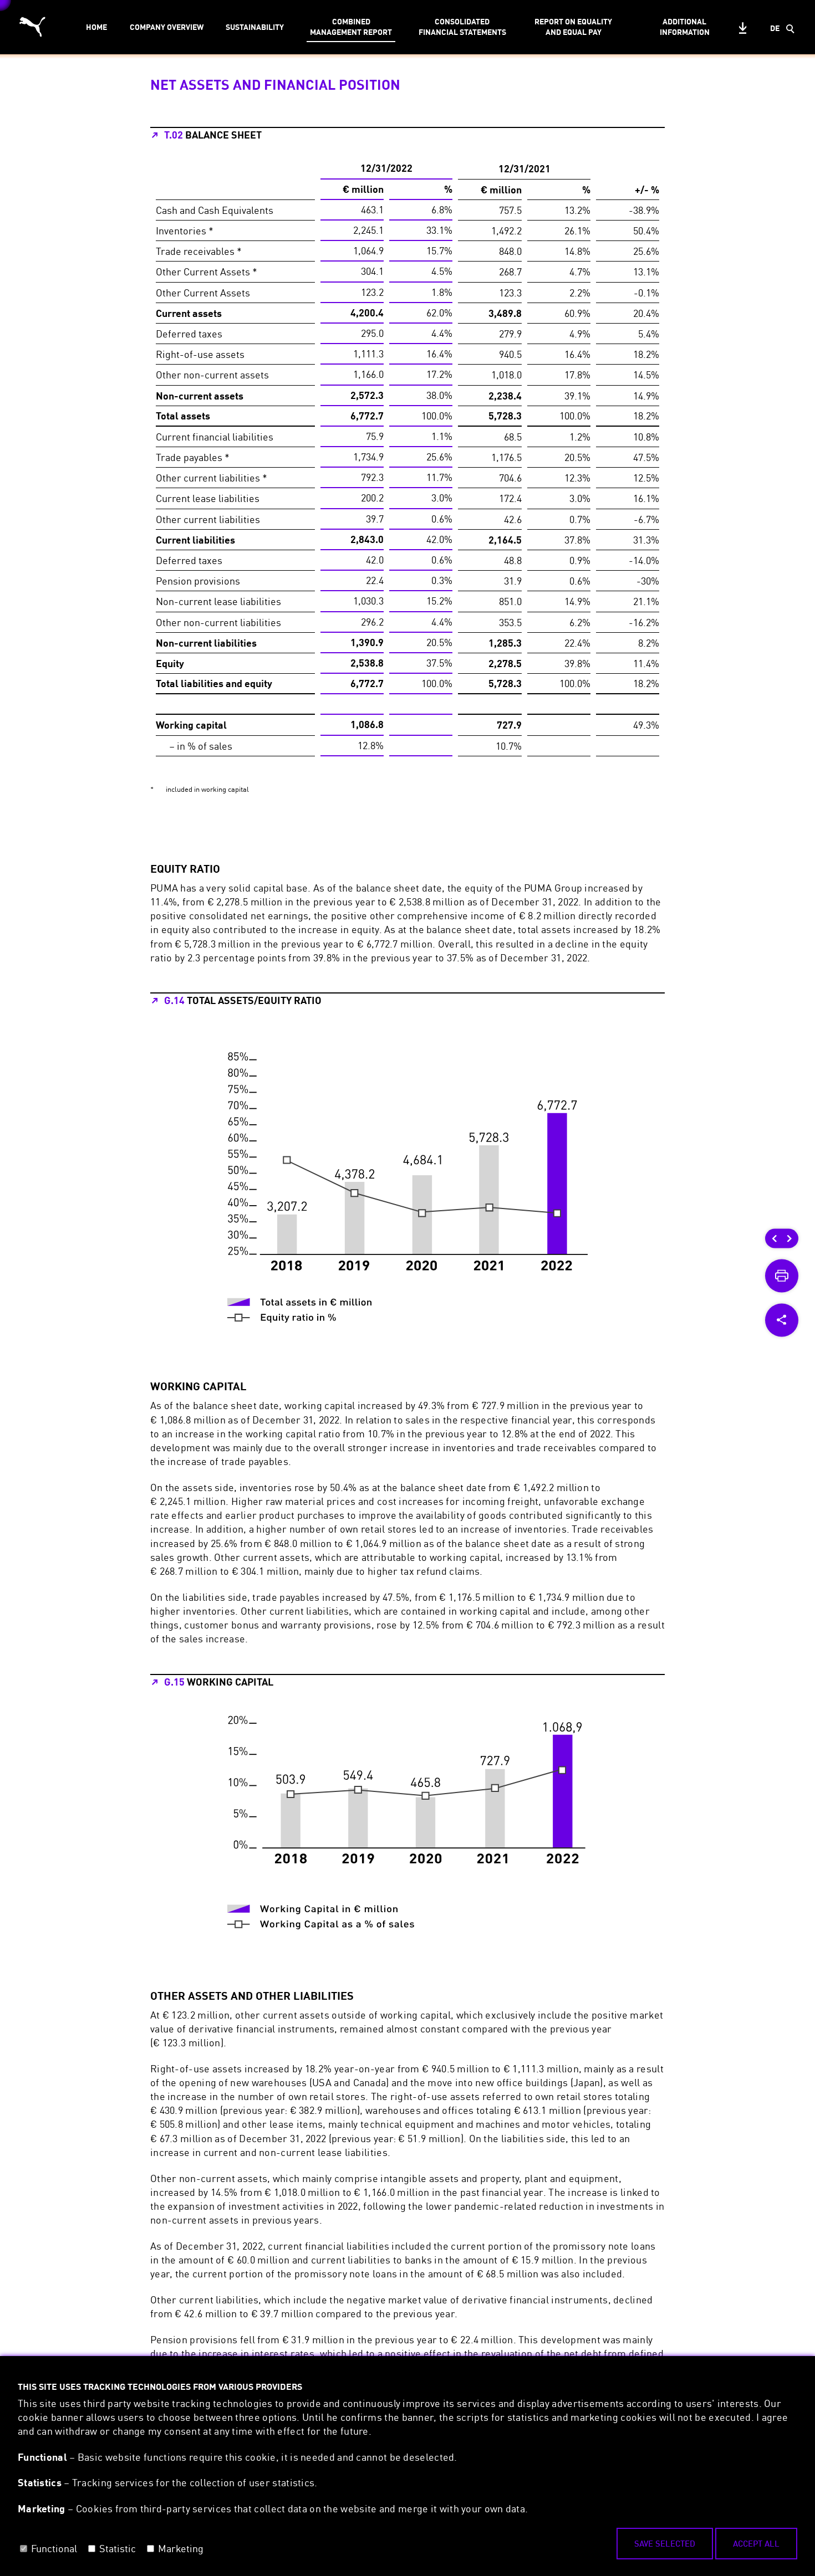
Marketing (181, 2548)
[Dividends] (775, 1238)
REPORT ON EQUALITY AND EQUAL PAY (573, 27)
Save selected (665, 2543)
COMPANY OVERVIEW (167, 27)
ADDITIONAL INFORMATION (685, 27)
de (775, 28)
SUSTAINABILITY (255, 27)
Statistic (118, 2548)
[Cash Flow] (789, 1238)
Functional (54, 2548)
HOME (96, 27)
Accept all (756, 2543)
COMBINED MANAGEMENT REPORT (351, 27)
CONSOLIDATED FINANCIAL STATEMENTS (462, 27)
